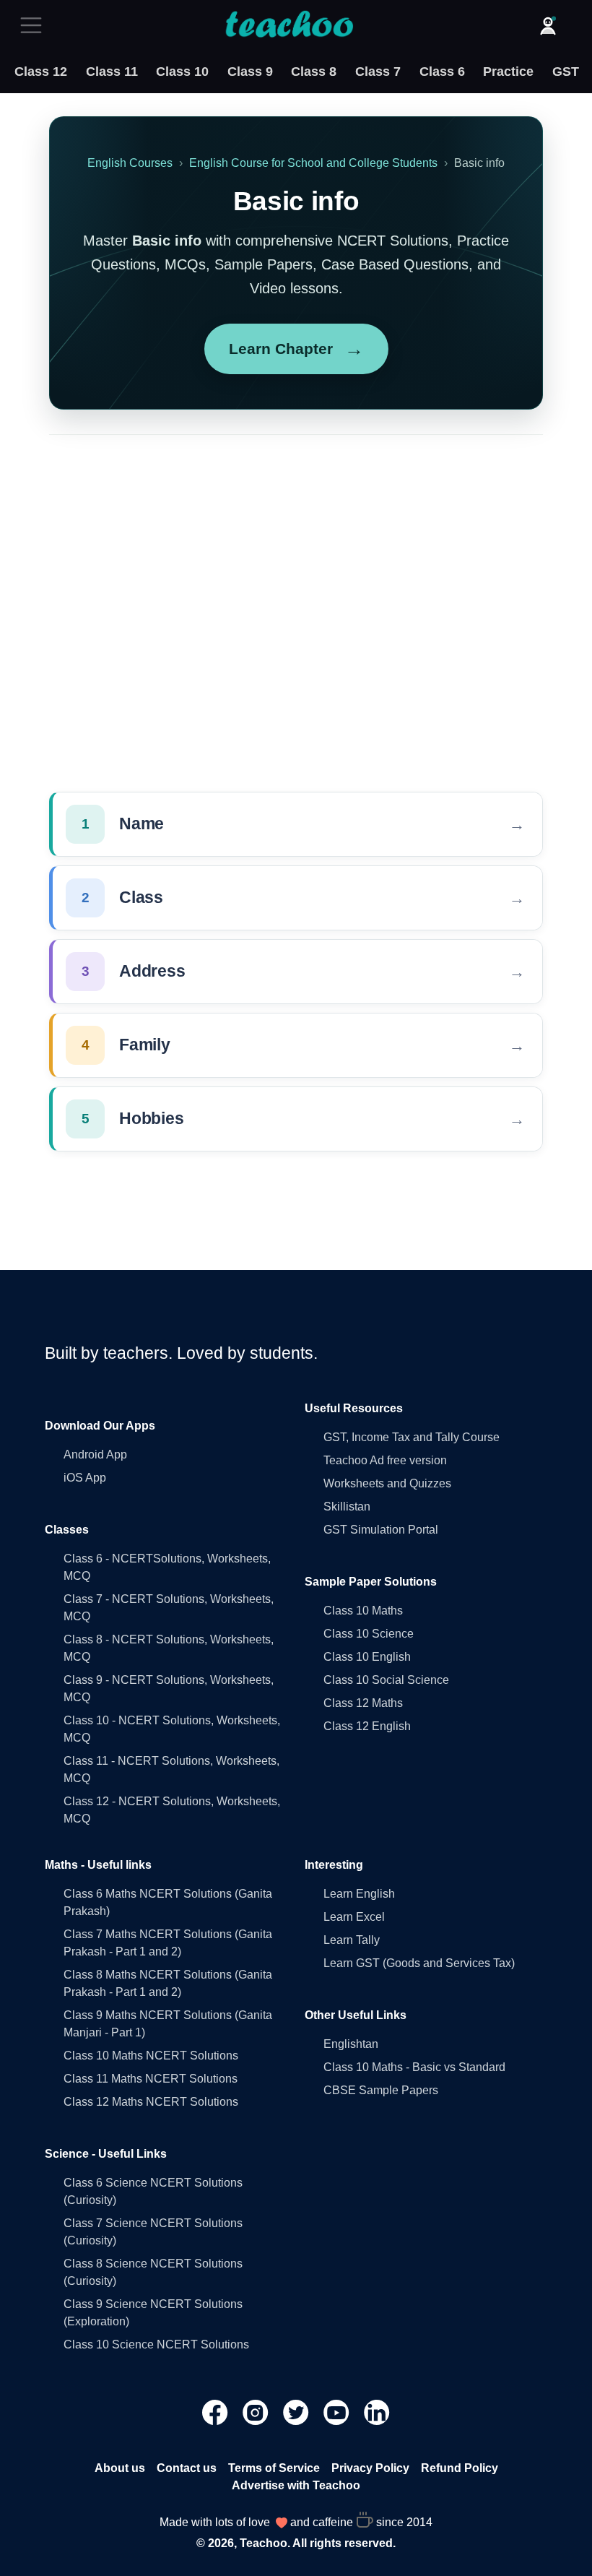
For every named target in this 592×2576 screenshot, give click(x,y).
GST (566, 72)
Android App (95, 1455)
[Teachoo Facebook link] (217, 2412)
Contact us (187, 2468)
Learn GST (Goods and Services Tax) (419, 1963)
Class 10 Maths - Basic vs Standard (414, 2067)
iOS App (85, 1478)
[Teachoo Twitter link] (297, 2412)
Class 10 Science (369, 1634)
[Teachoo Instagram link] (257, 2412)
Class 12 (41, 72)
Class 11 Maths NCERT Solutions (151, 2079)
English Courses (130, 163)
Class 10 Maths (363, 1611)
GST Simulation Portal (381, 1530)
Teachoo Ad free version (385, 1460)
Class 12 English (367, 1726)
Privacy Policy (370, 2468)
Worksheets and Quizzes (387, 1483)
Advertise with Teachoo (296, 2485)
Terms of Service (274, 2468)
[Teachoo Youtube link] (338, 2412)
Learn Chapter (296, 349)
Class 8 (314, 72)
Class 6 (442, 72)
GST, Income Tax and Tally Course (412, 1437)
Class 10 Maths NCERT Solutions (151, 2056)
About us (120, 2468)
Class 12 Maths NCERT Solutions (151, 2102)
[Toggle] (35, 25)
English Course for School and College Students (313, 163)
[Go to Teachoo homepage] (289, 25)
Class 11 (112, 72)
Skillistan (347, 1507)
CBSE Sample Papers (381, 2090)
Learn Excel (354, 1917)
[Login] (548, 25)
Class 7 (378, 72)
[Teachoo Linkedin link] (377, 2412)
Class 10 (182, 72)
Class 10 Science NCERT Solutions (156, 2344)
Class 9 (250, 72)
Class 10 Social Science (386, 1680)
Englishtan (351, 2044)
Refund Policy (460, 2468)
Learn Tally (352, 1940)
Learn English (359, 1894)
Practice (508, 72)
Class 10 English (367, 1657)
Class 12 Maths (363, 1703)
